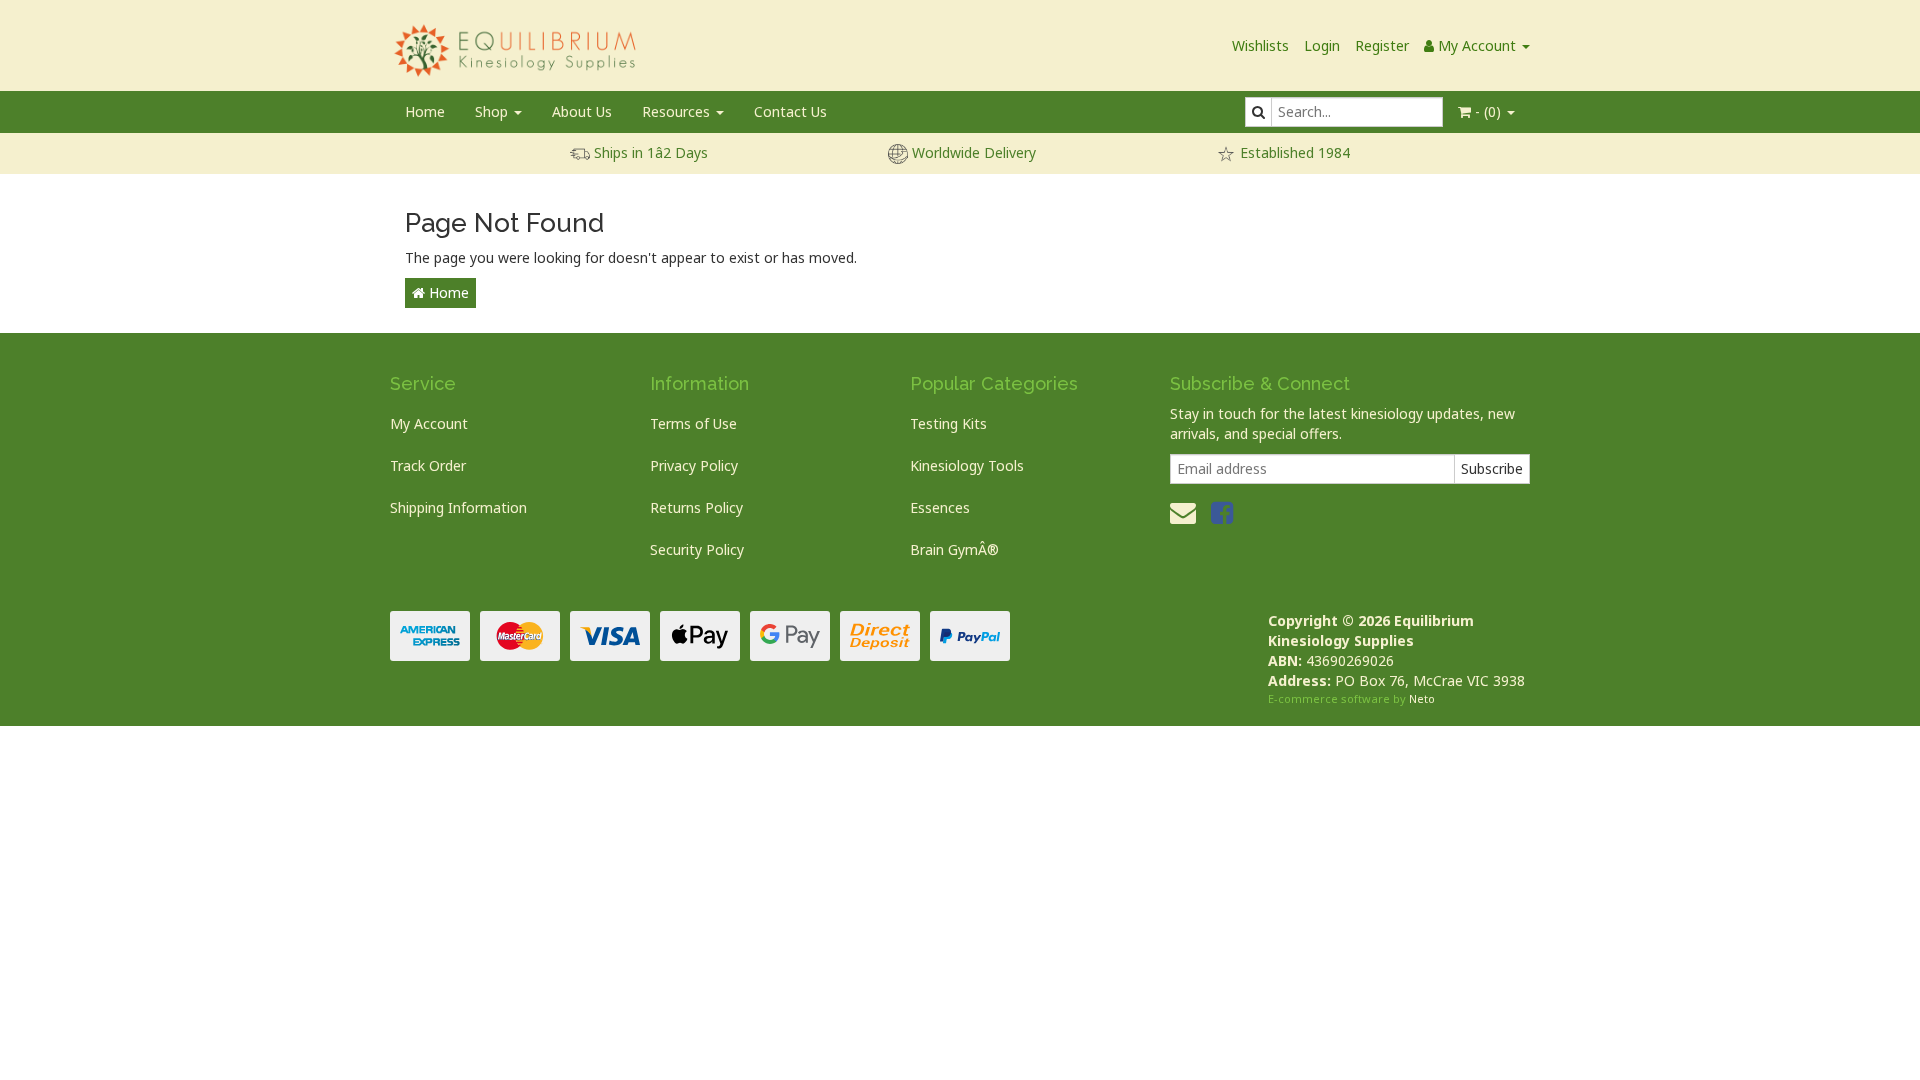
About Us (582, 111)
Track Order (428, 465)
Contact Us (790, 111)
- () (1488, 111)
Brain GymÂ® (954, 549)
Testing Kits (948, 423)
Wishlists (1260, 45)
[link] (1222, 512)
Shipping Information (458, 507)
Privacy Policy (694, 465)
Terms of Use (693, 423)
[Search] (1258, 112)
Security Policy (697, 549)
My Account (429, 423)
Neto (1422, 698)
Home (425, 111)
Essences (940, 507)
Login (1322, 45)
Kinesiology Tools (967, 465)
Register (1382, 45)
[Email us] (1183, 512)
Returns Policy (696, 507)
